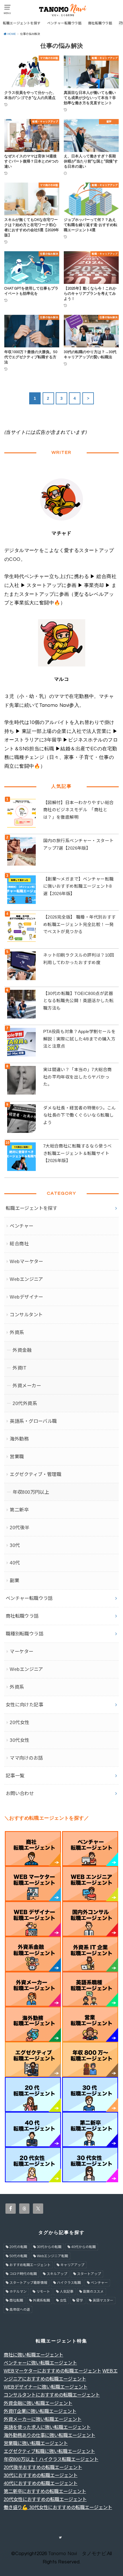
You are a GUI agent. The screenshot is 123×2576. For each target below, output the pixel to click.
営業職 (17, 1457)
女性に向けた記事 (24, 1705)
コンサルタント (26, 1315)
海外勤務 (19, 1439)
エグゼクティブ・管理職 (35, 1474)
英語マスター (103, 2300)
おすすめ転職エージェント (30, 2265)
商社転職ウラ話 (100, 23)
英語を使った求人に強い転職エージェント (47, 2427)
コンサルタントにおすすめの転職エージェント (52, 2395)
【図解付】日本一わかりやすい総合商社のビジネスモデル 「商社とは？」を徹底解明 (79, 810)
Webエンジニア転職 (52, 2256)
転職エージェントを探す (22, 23)
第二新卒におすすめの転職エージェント (45, 2491)
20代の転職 (18, 2247)
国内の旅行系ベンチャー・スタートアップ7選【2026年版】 (79, 844)
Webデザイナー (26, 1297)
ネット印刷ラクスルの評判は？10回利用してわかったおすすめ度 (79, 959)
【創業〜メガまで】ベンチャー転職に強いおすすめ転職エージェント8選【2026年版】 (79, 886)
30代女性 (19, 1740)
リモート (43, 2292)
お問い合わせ (20, 1793)
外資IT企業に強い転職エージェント (40, 2411)
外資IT (19, 1368)
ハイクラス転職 (69, 2283)
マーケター (21, 1651)
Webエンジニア (26, 1279)
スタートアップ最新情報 (28, 2283)
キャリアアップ (72, 2265)
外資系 (17, 1332)
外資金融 (22, 1350)
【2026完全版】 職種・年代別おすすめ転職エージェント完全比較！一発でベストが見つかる (80, 924)
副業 (14, 1580)
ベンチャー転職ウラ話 (64, 23)
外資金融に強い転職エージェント (38, 2403)
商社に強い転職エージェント (33, 2355)
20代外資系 (25, 1403)
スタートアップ (89, 2274)
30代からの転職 (49, 2247)
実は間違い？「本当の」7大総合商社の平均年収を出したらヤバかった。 (78, 1077)
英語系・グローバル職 (33, 1421)
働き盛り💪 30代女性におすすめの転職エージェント (58, 2507)
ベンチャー (21, 1226)
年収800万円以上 (31, 1492)
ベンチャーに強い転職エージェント (40, 2363)
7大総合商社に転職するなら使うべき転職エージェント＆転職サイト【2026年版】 (78, 1153)
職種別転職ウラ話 (24, 1634)
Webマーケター (26, 1261)
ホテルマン (18, 2292)
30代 (15, 1545)
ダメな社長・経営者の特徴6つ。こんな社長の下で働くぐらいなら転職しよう (80, 1115)
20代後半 (19, 1528)
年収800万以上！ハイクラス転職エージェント (51, 2459)
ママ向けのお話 (26, 1758)
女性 (63, 2300)
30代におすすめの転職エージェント (41, 2475)
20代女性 (19, 1722)
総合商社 (19, 1244)
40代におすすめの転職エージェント (41, 2483)
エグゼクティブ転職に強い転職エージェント (49, 2451)
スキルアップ (57, 2274)
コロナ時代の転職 (23, 2274)
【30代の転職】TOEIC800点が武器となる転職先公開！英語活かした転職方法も (79, 1001)
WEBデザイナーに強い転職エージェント (46, 2387)
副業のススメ (93, 2292)
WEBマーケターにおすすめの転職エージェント (52, 2371)
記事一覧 (15, 1776)
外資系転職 (41, 2300)
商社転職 (16, 2300)
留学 (80, 2300)
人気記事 (67, 2292)
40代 (15, 1563)
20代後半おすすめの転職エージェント (43, 2467)
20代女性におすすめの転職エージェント (45, 2499)
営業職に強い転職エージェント (36, 2443)
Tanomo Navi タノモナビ (77, 2554)
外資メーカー (27, 1386)
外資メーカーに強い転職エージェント (43, 2419)
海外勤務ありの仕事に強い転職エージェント (49, 2435)
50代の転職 (18, 2256)
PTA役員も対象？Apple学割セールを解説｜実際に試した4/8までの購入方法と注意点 (79, 1039)
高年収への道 (20, 2310)
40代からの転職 (84, 2247)
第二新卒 (19, 1510)
